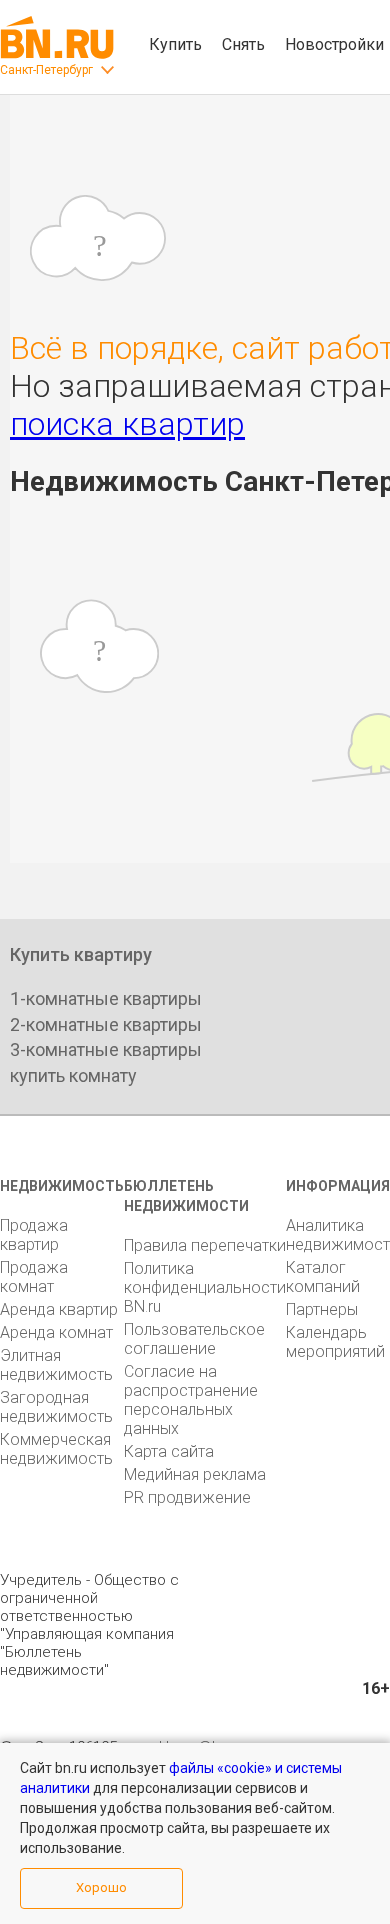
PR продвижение (187, 1497)
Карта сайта (169, 1451)
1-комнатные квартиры (106, 998)
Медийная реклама (195, 1474)
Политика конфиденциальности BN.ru (205, 1287)
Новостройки (334, 44)
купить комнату (73, 1075)
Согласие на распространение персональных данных (191, 1400)
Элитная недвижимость (56, 1365)
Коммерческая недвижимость (56, 1449)
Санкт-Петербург (46, 70)
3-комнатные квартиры (106, 1049)
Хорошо (101, 1887)
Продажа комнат (34, 1277)
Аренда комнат (56, 1332)
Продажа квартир (34, 1235)
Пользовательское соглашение (194, 1339)
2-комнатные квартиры (106, 1024)
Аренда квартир (59, 1309)
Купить (175, 44)
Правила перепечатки (205, 1245)
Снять (243, 44)
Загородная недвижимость (56, 1407)
